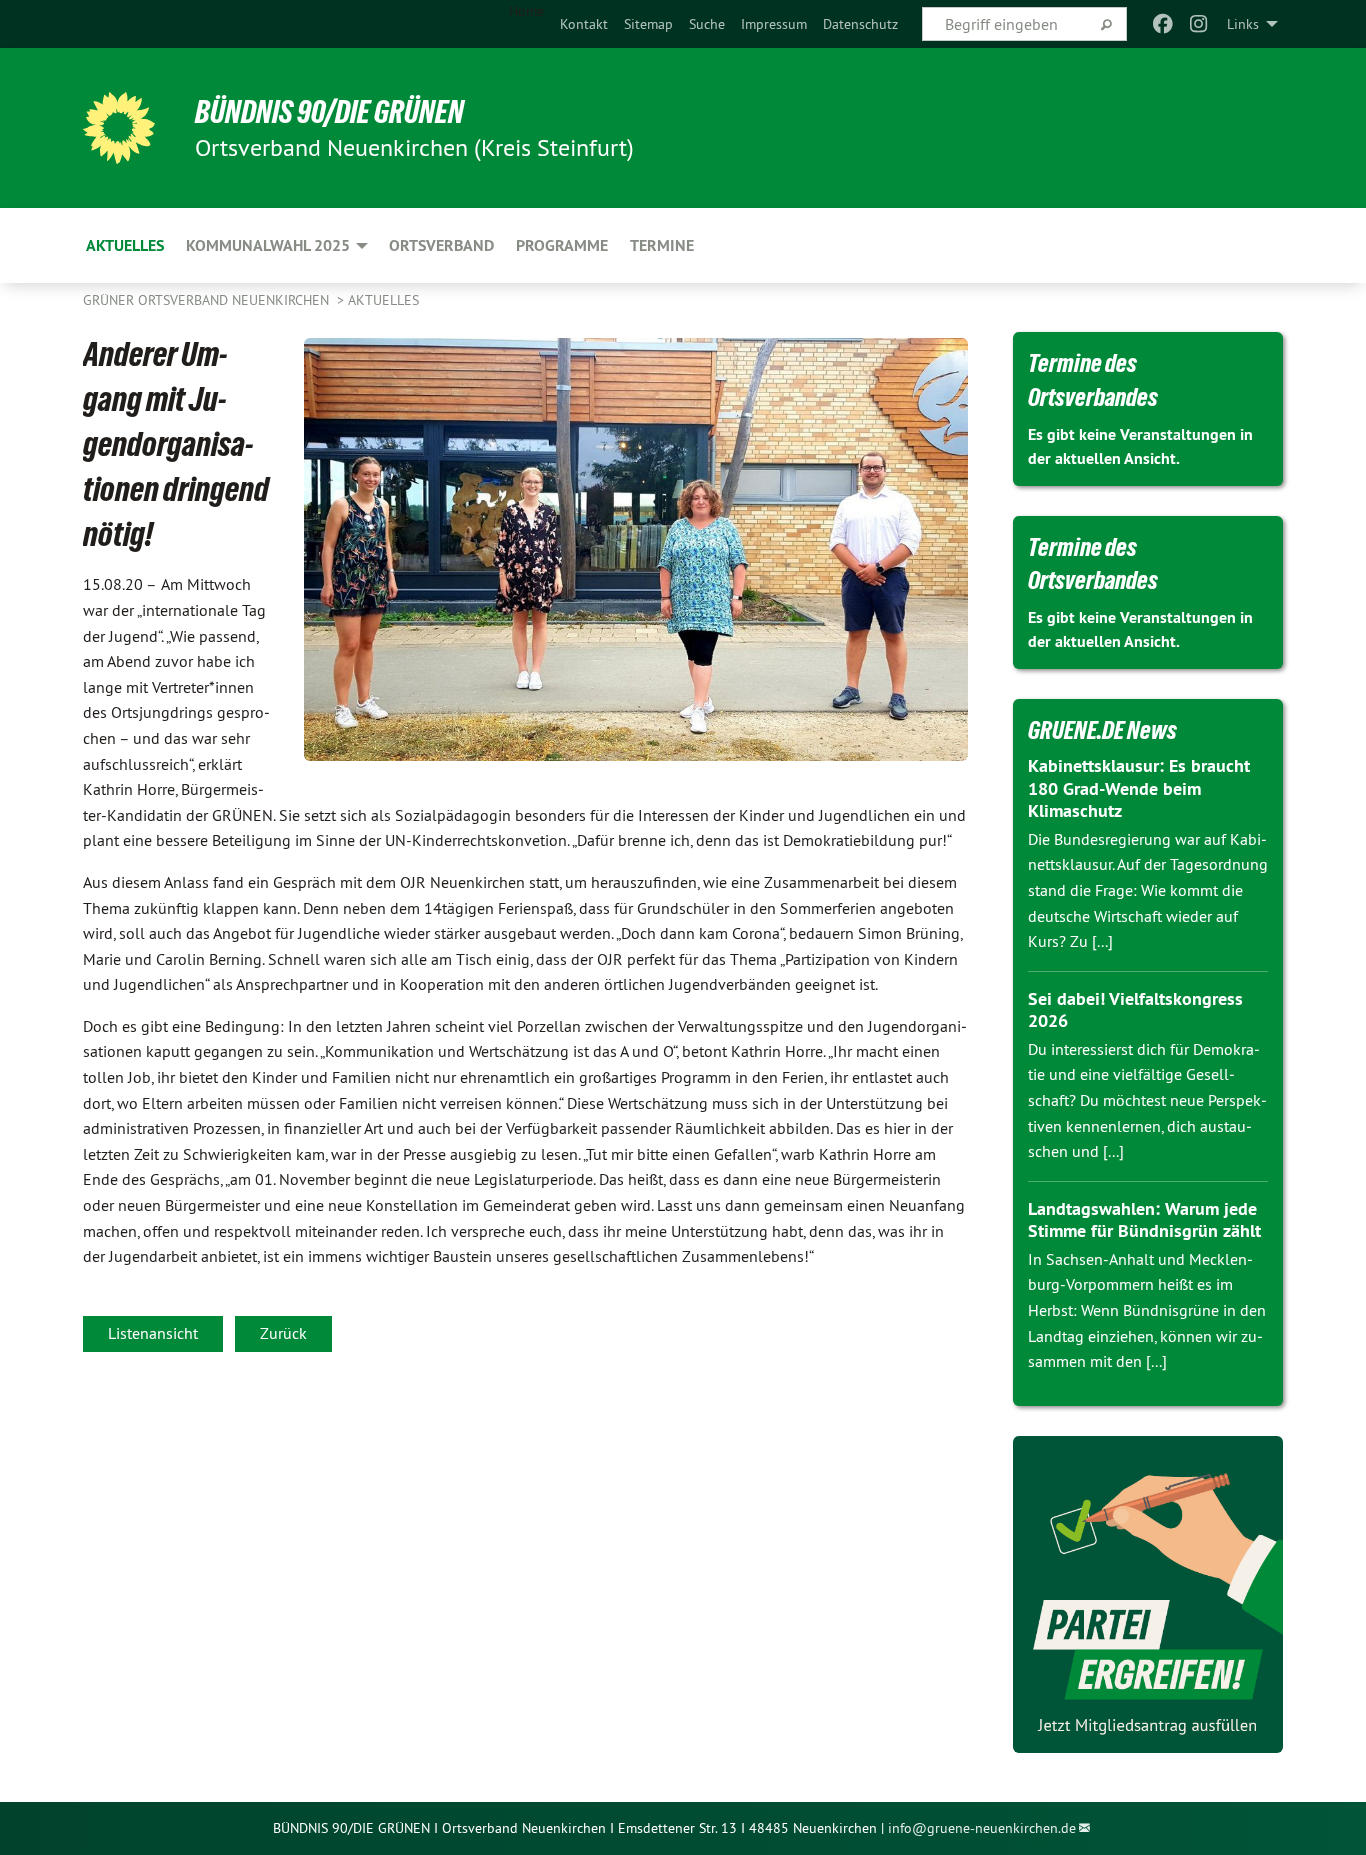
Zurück (283, 1333)
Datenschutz (860, 24)
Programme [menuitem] (562, 245)
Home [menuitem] (526, 11)
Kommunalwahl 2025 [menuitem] (268, 245)
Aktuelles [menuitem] (125, 245)
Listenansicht (153, 1333)
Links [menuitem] (1243, 24)
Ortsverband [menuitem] (441, 245)
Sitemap (648, 24)
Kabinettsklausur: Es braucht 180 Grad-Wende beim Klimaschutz (1139, 788)
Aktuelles (383, 300)
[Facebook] (1162, 24)
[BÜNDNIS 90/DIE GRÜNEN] (119, 128)
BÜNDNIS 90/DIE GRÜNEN (329, 112)
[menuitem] (584, 24)
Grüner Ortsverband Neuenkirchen (208, 300)
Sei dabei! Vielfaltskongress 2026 (1135, 1010)
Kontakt (584, 24)
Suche (707, 24)
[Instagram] (1199, 24)
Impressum (774, 24)
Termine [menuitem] (662, 245)
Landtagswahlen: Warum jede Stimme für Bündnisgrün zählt (1144, 1220)
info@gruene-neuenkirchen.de (982, 1828)
